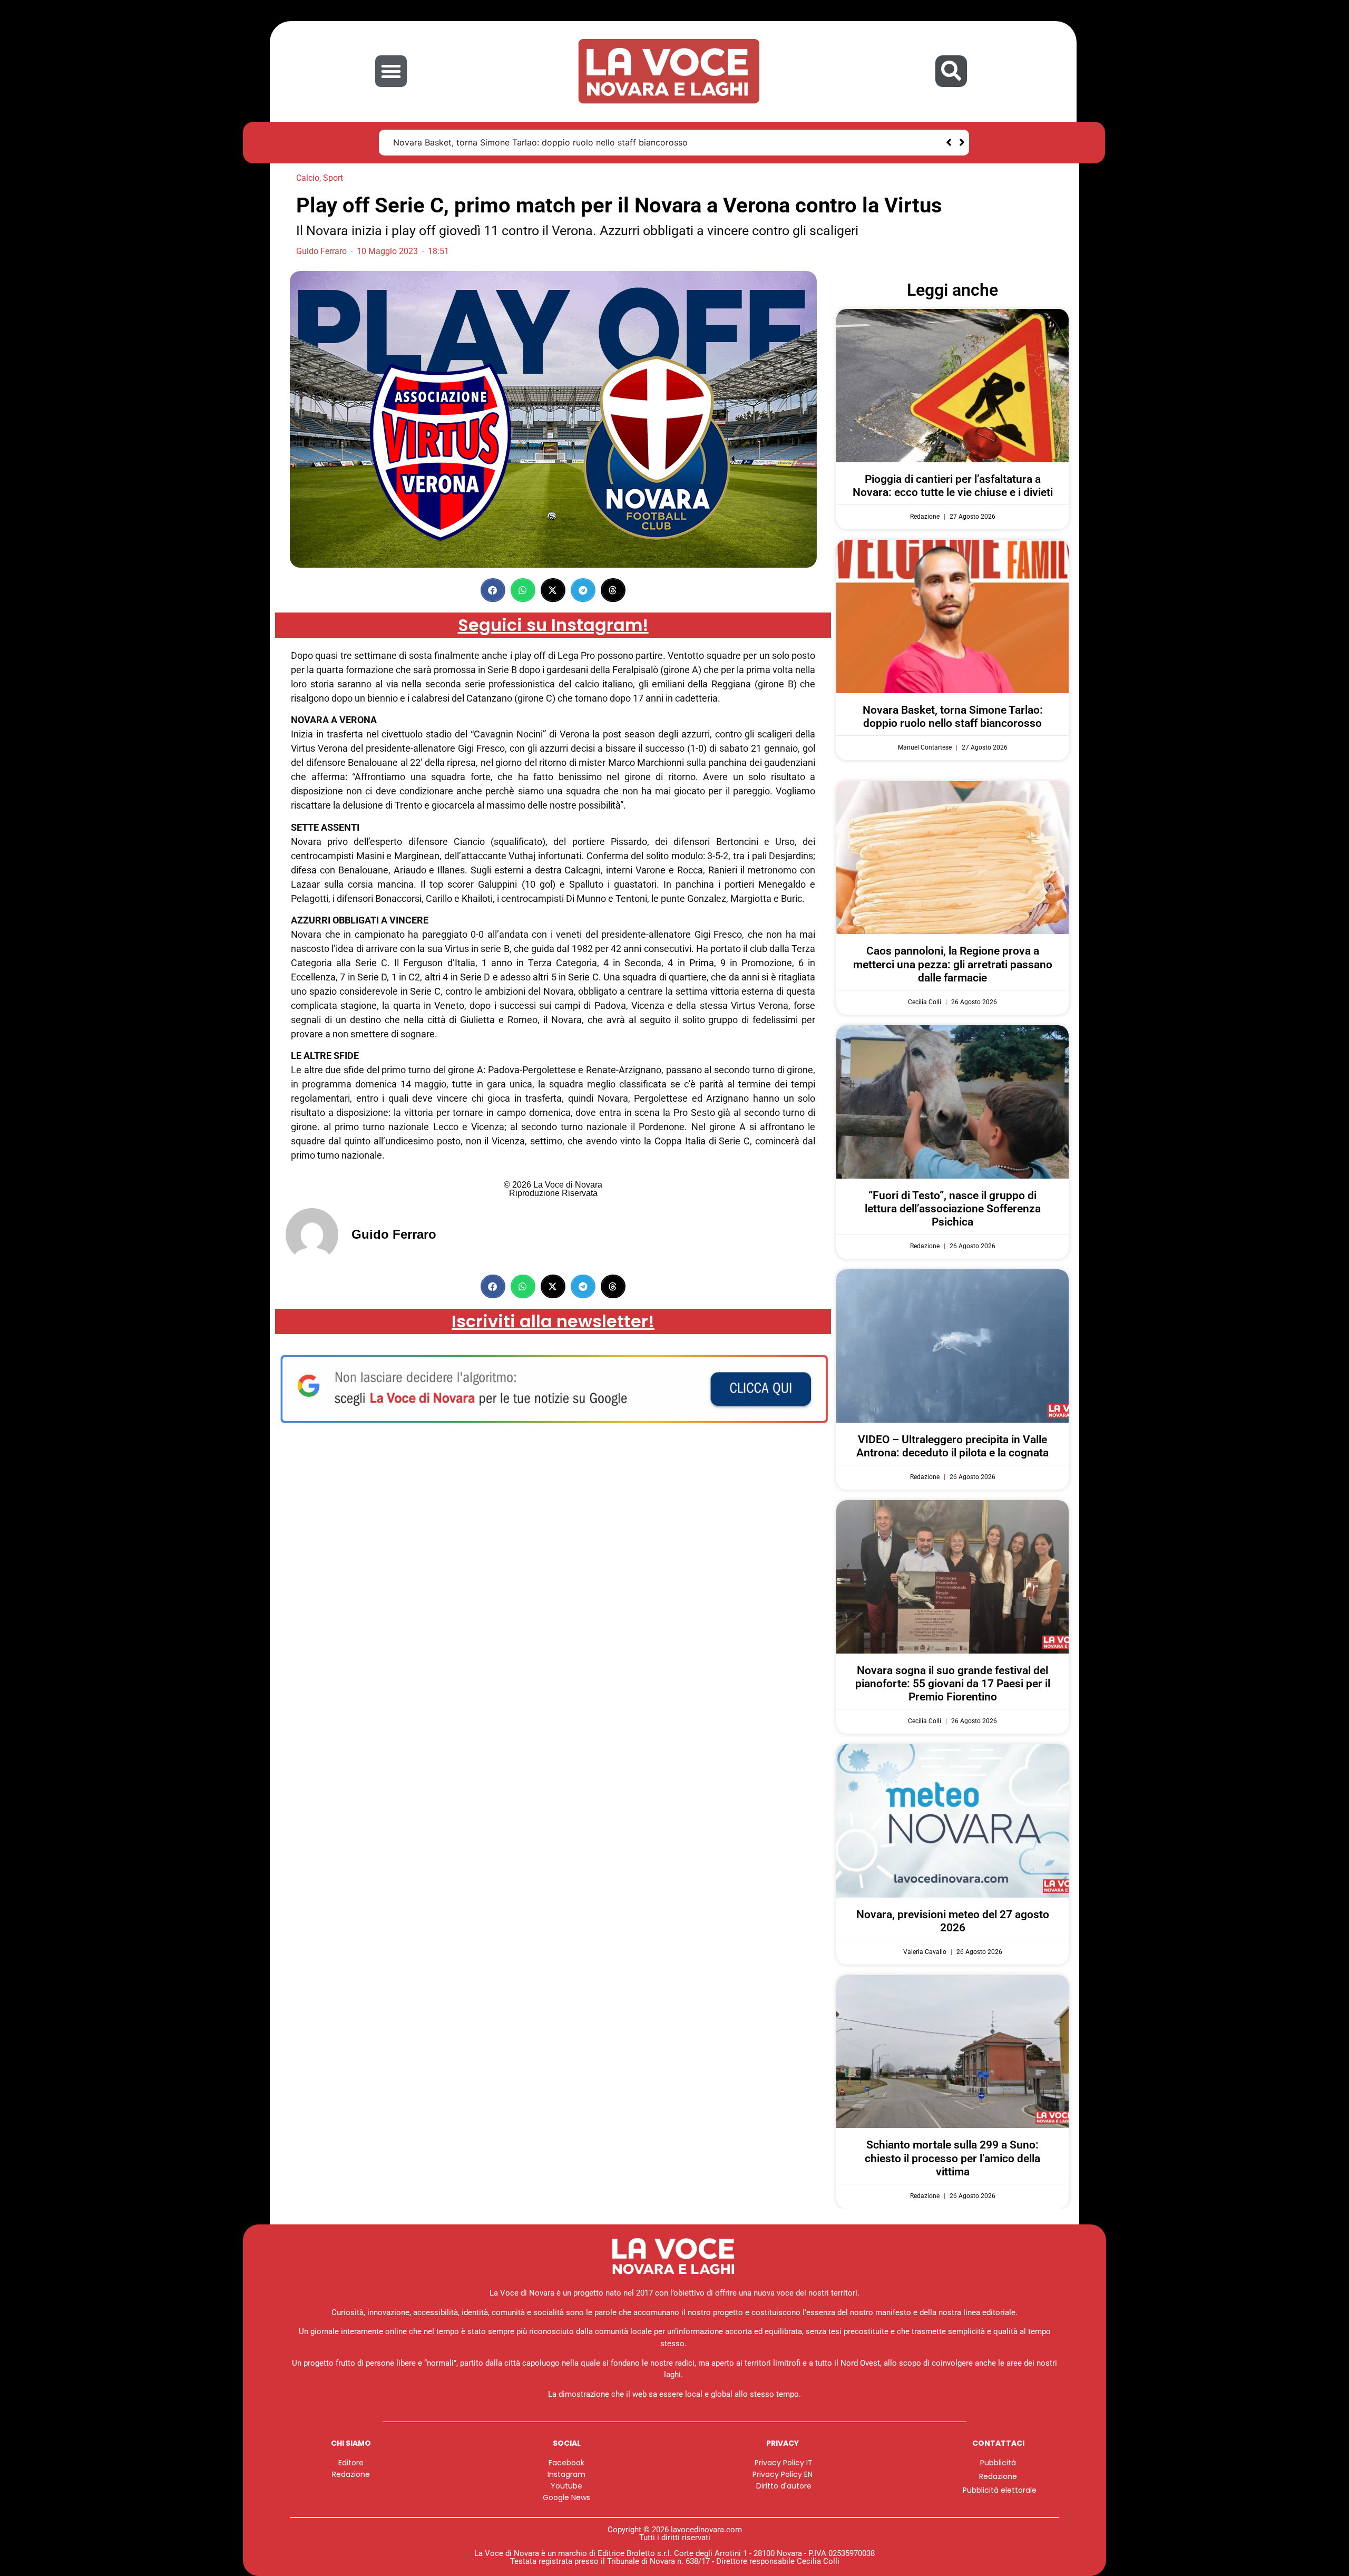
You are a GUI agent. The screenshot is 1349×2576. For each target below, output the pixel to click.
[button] (391, 71)
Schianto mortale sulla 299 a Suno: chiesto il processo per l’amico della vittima (952, 2158)
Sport (333, 178)
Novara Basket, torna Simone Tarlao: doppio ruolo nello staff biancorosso (953, 717)
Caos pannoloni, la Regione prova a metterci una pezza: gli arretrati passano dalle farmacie (576, 142)
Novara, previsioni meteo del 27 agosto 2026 (953, 1921)
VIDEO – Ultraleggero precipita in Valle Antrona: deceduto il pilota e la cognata (952, 1446)
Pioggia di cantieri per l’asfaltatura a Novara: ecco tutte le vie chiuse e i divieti (953, 486)
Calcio (308, 178)
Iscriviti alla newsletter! (553, 1321)
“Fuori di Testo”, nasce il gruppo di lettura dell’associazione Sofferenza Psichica (953, 1209)
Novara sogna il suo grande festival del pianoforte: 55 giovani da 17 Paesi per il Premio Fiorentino (953, 1684)
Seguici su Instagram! (553, 625)
